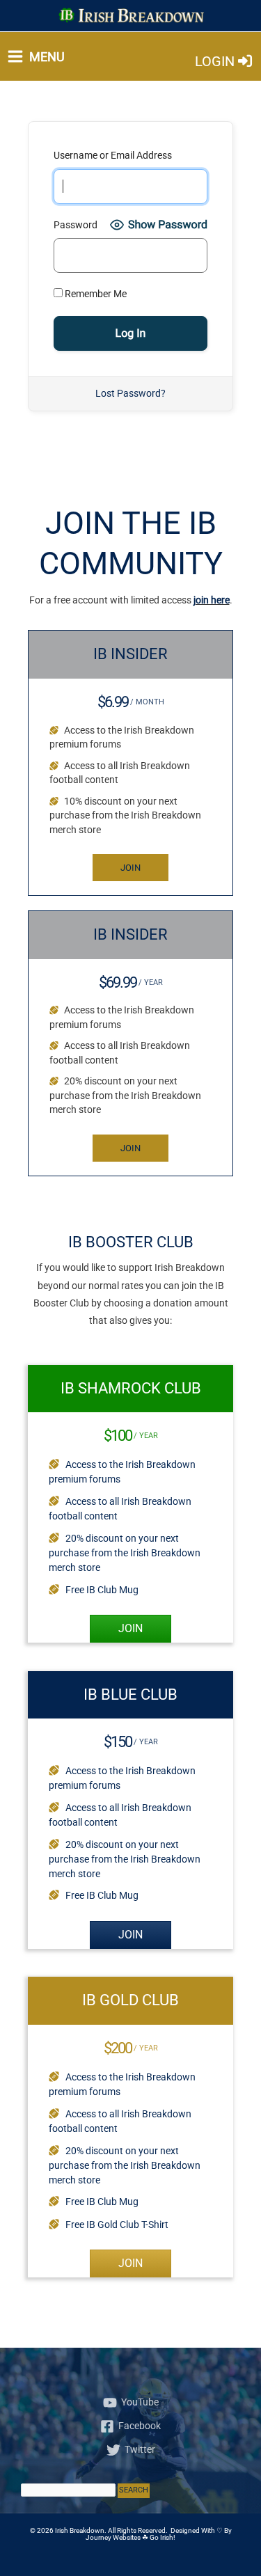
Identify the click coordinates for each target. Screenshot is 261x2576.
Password (76, 225)
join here (212, 600)
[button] (130, 868)
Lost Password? (130, 393)
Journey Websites (113, 2537)
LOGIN (216, 61)
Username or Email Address (113, 155)
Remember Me (95, 294)
